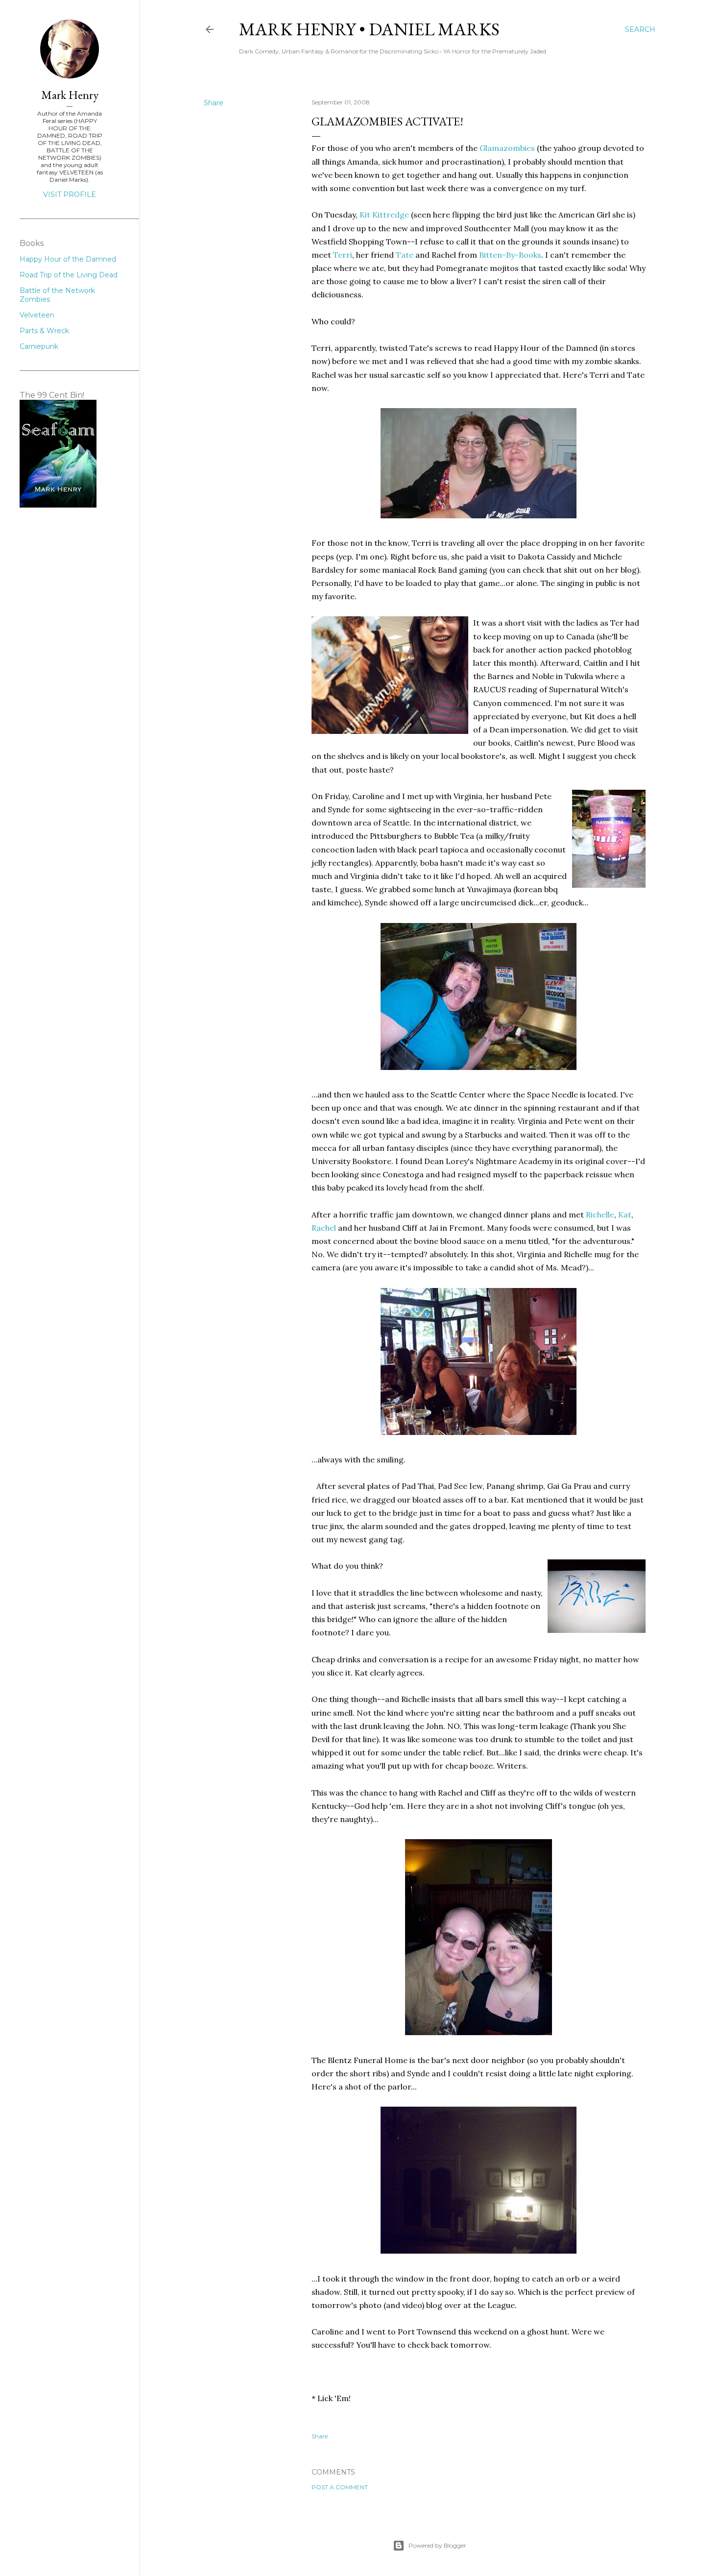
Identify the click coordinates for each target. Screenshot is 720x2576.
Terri (343, 255)
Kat (625, 1215)
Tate (405, 255)
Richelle (600, 1215)
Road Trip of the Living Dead (69, 275)
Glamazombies (507, 148)
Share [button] (214, 103)
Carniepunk (39, 346)
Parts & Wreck (44, 331)
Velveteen (37, 315)
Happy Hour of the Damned (68, 259)
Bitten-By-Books (510, 255)
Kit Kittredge (384, 215)
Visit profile (70, 194)
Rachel (324, 1228)
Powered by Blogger (437, 2545)
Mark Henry (70, 95)
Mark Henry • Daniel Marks (369, 29)
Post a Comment (340, 2487)
